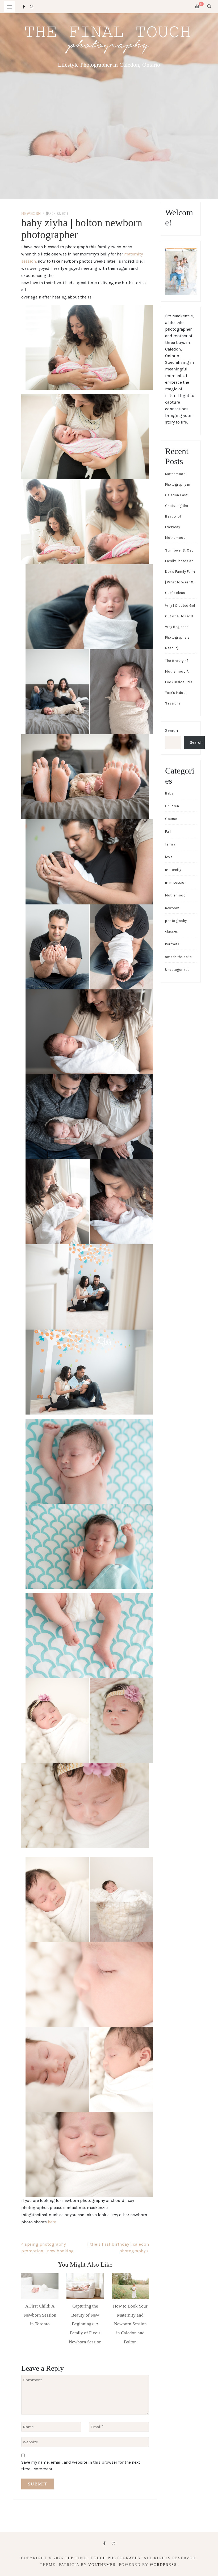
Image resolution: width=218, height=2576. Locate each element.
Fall (168, 832)
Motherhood (175, 895)
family (170, 844)
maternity (173, 870)
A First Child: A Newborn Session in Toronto (40, 2315)
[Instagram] (114, 2543)
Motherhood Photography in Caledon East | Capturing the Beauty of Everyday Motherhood (178, 506)
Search (171, 730)
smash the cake (178, 957)
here (52, 2222)
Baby (169, 793)
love (169, 857)
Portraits (172, 944)
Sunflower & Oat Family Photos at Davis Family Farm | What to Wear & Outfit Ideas (180, 572)
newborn (31, 214)
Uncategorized (177, 970)
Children (172, 806)
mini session (176, 883)
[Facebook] (104, 2543)
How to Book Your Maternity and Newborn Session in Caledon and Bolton (130, 2324)
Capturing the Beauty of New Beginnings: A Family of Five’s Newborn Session (85, 2324)
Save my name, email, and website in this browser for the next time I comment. (81, 2466)
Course (171, 819)
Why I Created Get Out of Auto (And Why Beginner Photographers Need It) (180, 627)
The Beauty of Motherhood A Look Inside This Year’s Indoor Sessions (179, 682)
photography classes (176, 926)
